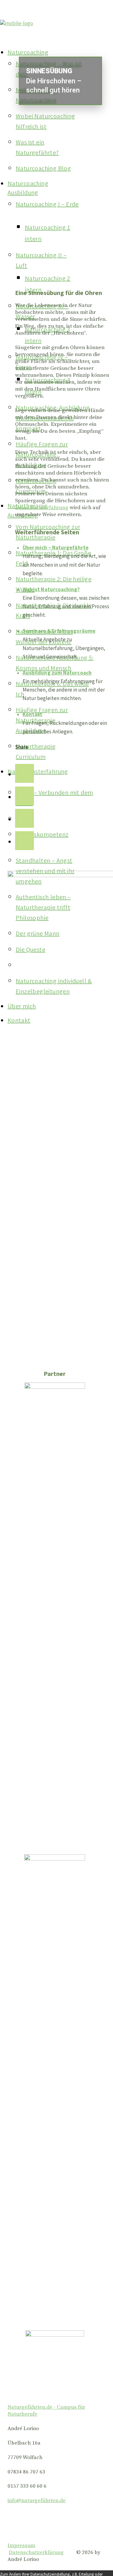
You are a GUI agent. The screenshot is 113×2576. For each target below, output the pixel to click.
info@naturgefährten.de (37, 2501)
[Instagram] (24, 797)
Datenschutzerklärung (36, 2552)
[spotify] (24, 842)
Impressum (21, 2545)
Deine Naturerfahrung (42, 508)
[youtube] (24, 819)
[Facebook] (24, 774)
